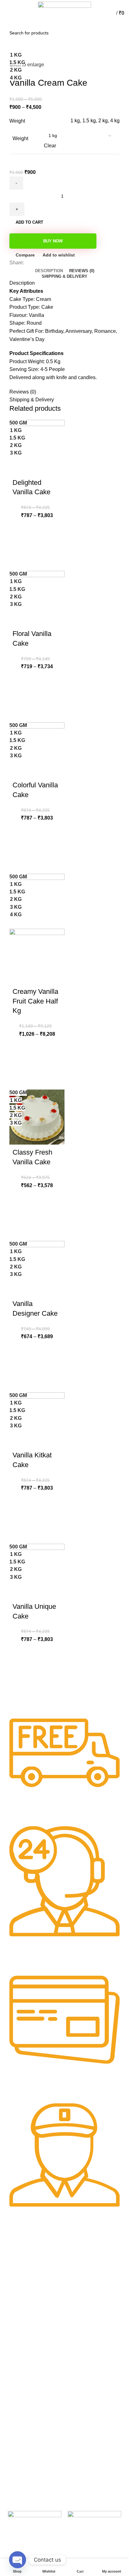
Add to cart (29, 222)
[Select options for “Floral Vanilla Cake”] (20, 696)
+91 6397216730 (25, 2354)
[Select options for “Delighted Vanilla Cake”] (20, 544)
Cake (73, 2275)
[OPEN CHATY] (18, 2560)
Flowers (75, 2286)
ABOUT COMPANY (27, 2265)
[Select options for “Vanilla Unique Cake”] (20, 1669)
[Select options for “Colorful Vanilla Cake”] (20, 847)
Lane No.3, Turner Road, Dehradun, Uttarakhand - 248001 (33, 2337)
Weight (20, 138)
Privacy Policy (21, 2401)
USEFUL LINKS (84, 2265)
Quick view (20, 560)
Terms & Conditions (27, 2423)
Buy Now (53, 241)
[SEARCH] (116, 33)
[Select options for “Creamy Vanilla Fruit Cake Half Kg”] (20, 1063)
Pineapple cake (83, 2308)
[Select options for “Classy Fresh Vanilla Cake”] (20, 1214)
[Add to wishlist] (20, 529)
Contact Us (19, 2434)
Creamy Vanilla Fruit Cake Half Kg (35, 1001)
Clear (50, 146)
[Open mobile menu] (8, 13)
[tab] (49, 271)
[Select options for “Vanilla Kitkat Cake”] (20, 1517)
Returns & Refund (26, 2412)
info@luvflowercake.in (29, 2365)
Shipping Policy (23, 2444)
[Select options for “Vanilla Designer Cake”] (20, 1366)
